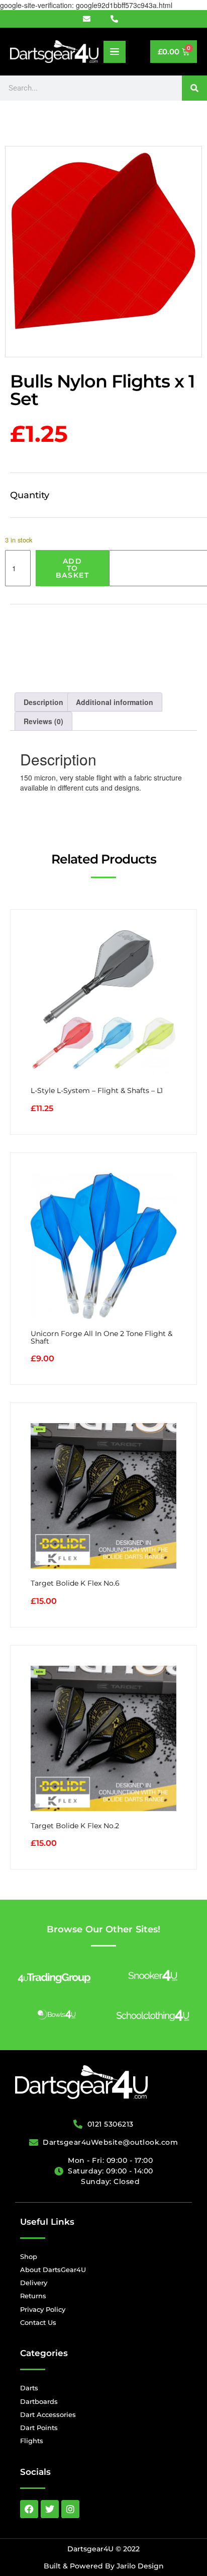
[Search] (194, 88)
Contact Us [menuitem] (38, 2322)
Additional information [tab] (115, 702)
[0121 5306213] (118, 19)
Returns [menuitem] (33, 2296)
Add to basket (73, 568)
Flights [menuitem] (32, 2441)
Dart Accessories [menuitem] (48, 2414)
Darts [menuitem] (29, 2388)
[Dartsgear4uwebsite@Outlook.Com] (92, 19)
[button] (115, 52)
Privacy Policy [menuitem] (43, 2309)
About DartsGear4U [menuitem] (53, 2270)
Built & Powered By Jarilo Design (104, 2566)
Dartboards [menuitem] (39, 2401)
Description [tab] (43, 702)
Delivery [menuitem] (34, 2283)
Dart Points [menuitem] (39, 2428)
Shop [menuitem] (29, 2256)
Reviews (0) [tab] (43, 721)
